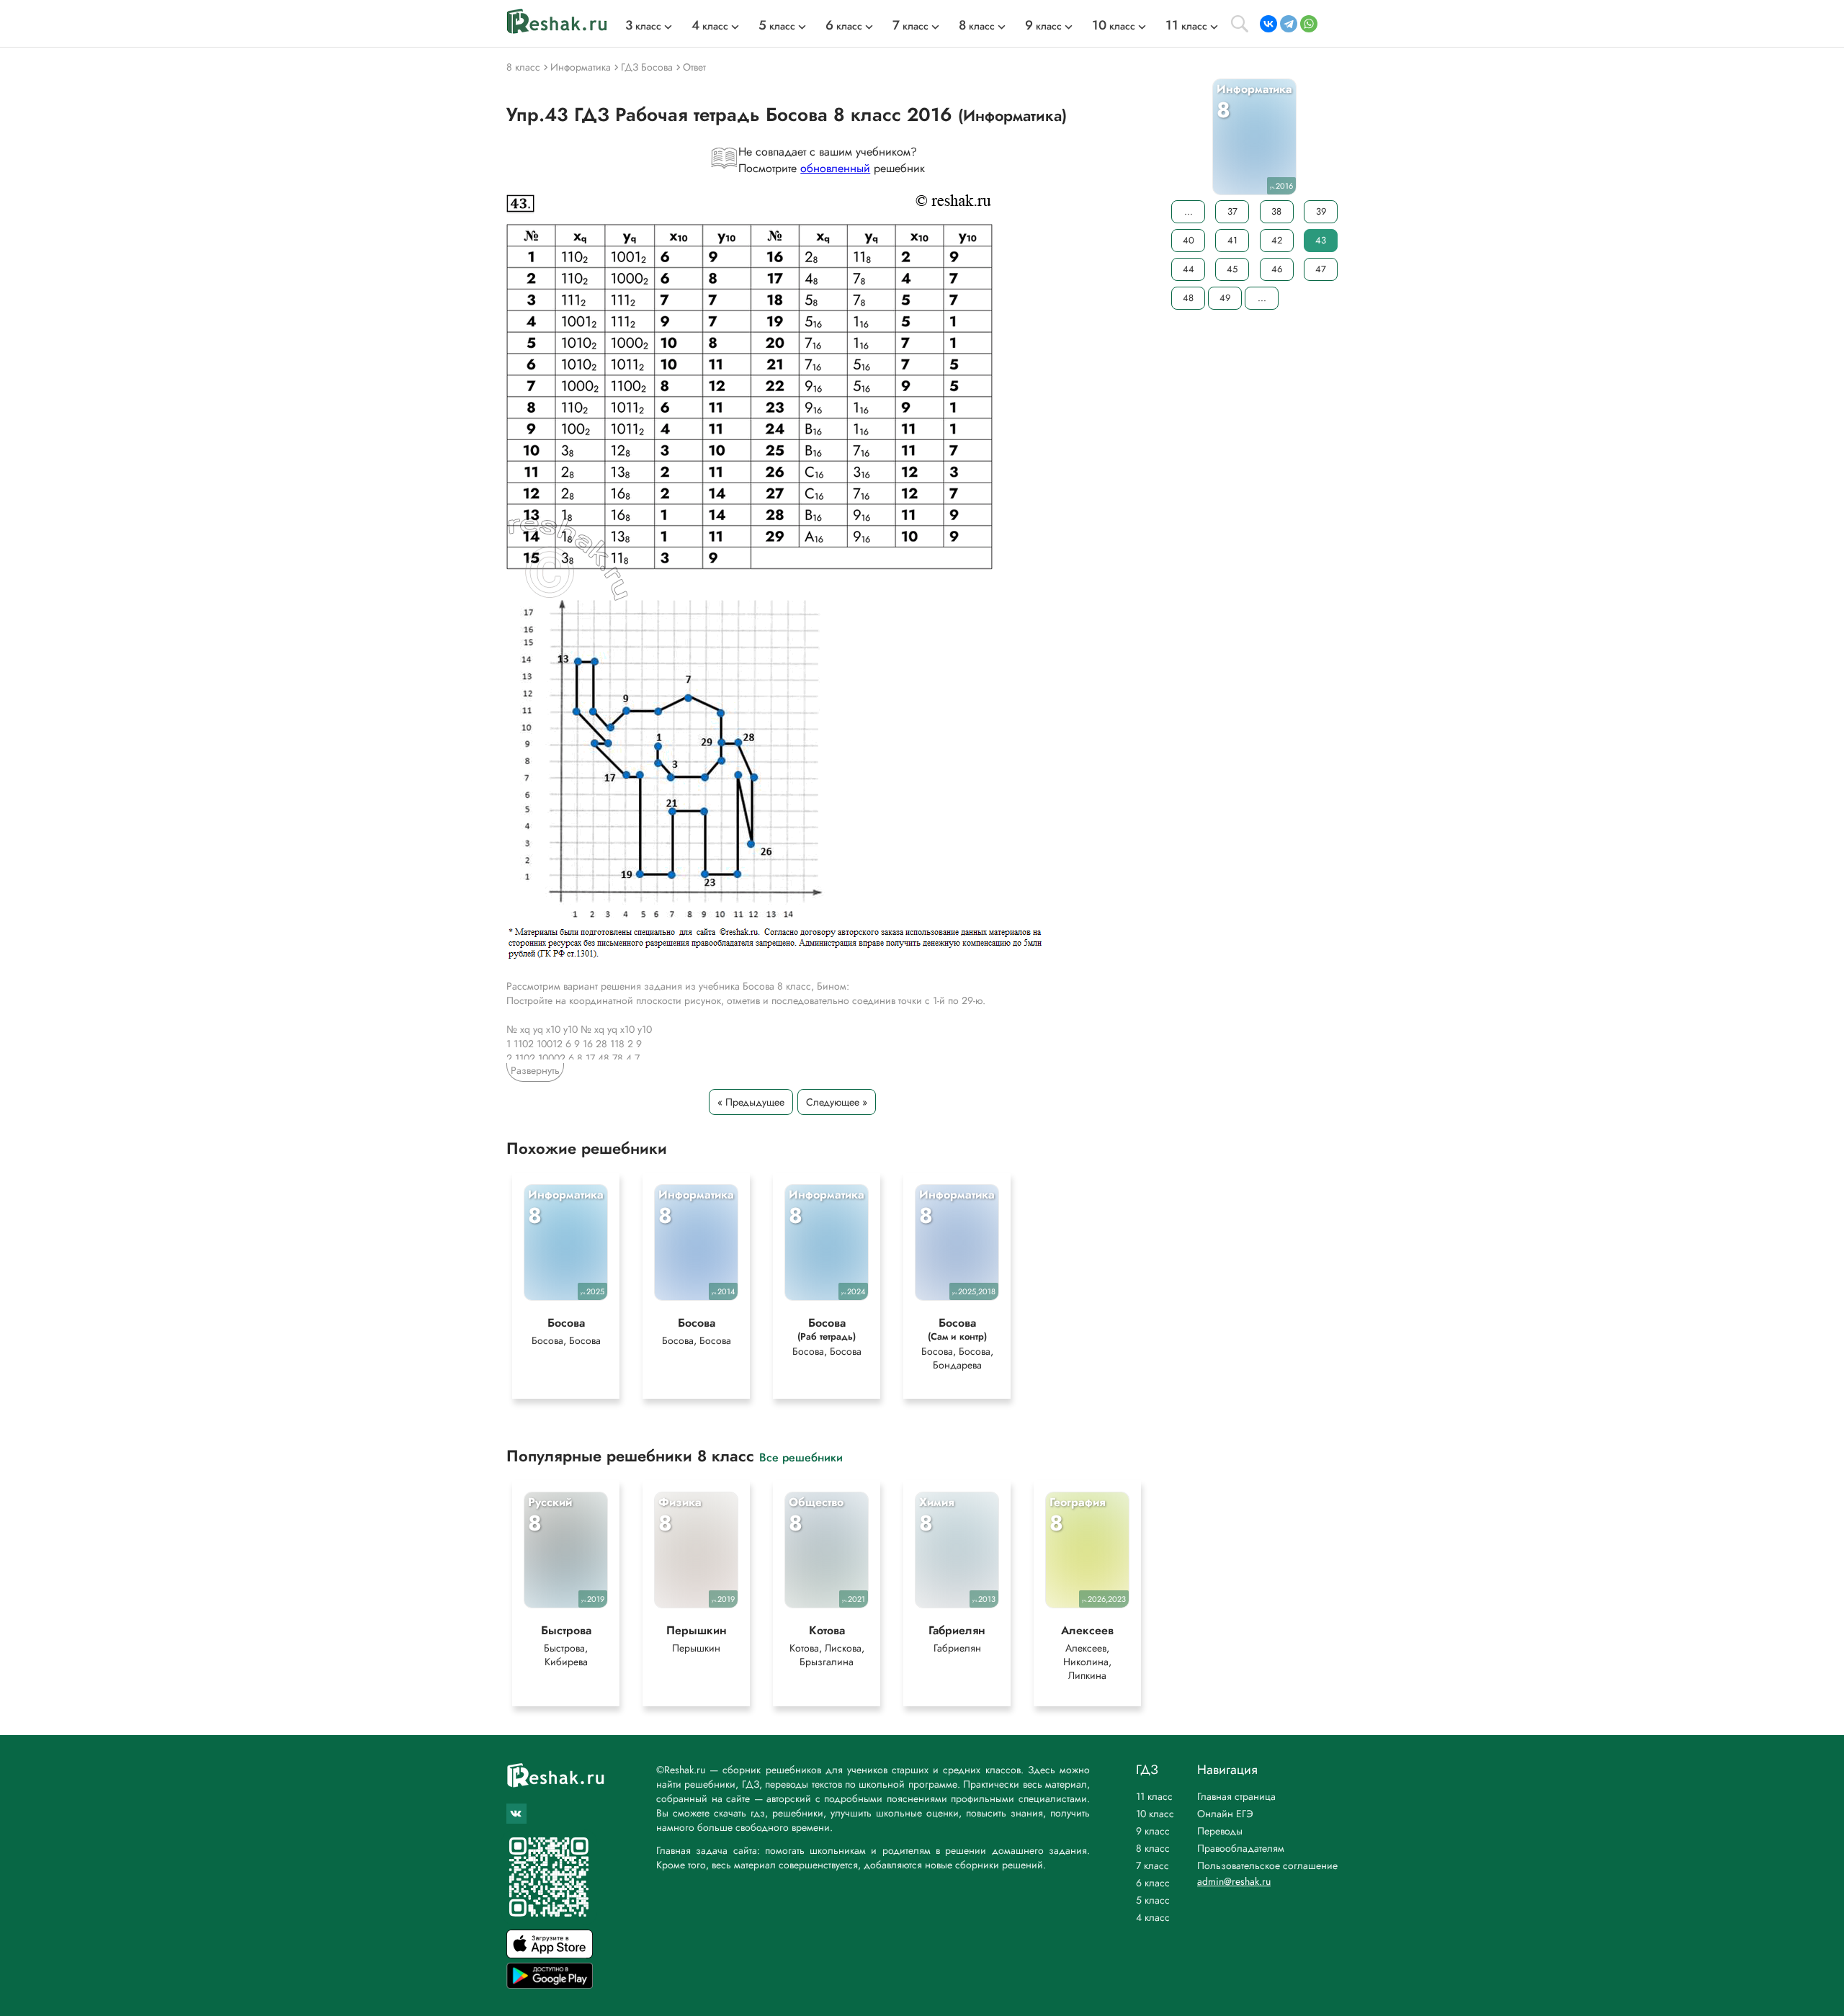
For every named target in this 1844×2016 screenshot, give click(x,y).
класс (643, 26)
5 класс (1153, 1900)
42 (1277, 240)
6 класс (1153, 1883)
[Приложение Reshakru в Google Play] (550, 1985)
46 (1277, 269)
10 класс (1155, 1814)
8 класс (1153, 1848)
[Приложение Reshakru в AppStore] (550, 1954)
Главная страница (1236, 1796)
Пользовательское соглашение (1267, 1865)
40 (1189, 240)
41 (1232, 240)
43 (1321, 240)
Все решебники (801, 1457)
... (1189, 211)
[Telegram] (1289, 24)
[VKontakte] (1268, 24)
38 (1276, 211)
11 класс (1154, 1796)
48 (1188, 298)
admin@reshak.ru (1234, 1881)
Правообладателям (1241, 1848)
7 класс (1152, 1865)
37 (1232, 211)
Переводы (1220, 1831)
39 (1321, 211)
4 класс (1153, 1917)
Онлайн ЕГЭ (1225, 1814)
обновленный (835, 168)
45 (1232, 269)
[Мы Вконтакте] (516, 1814)
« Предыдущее (751, 1102)
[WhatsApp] (1309, 24)
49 (1225, 298)
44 (1189, 269)
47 (1321, 269)
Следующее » (837, 1102)
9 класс (1153, 1831)
